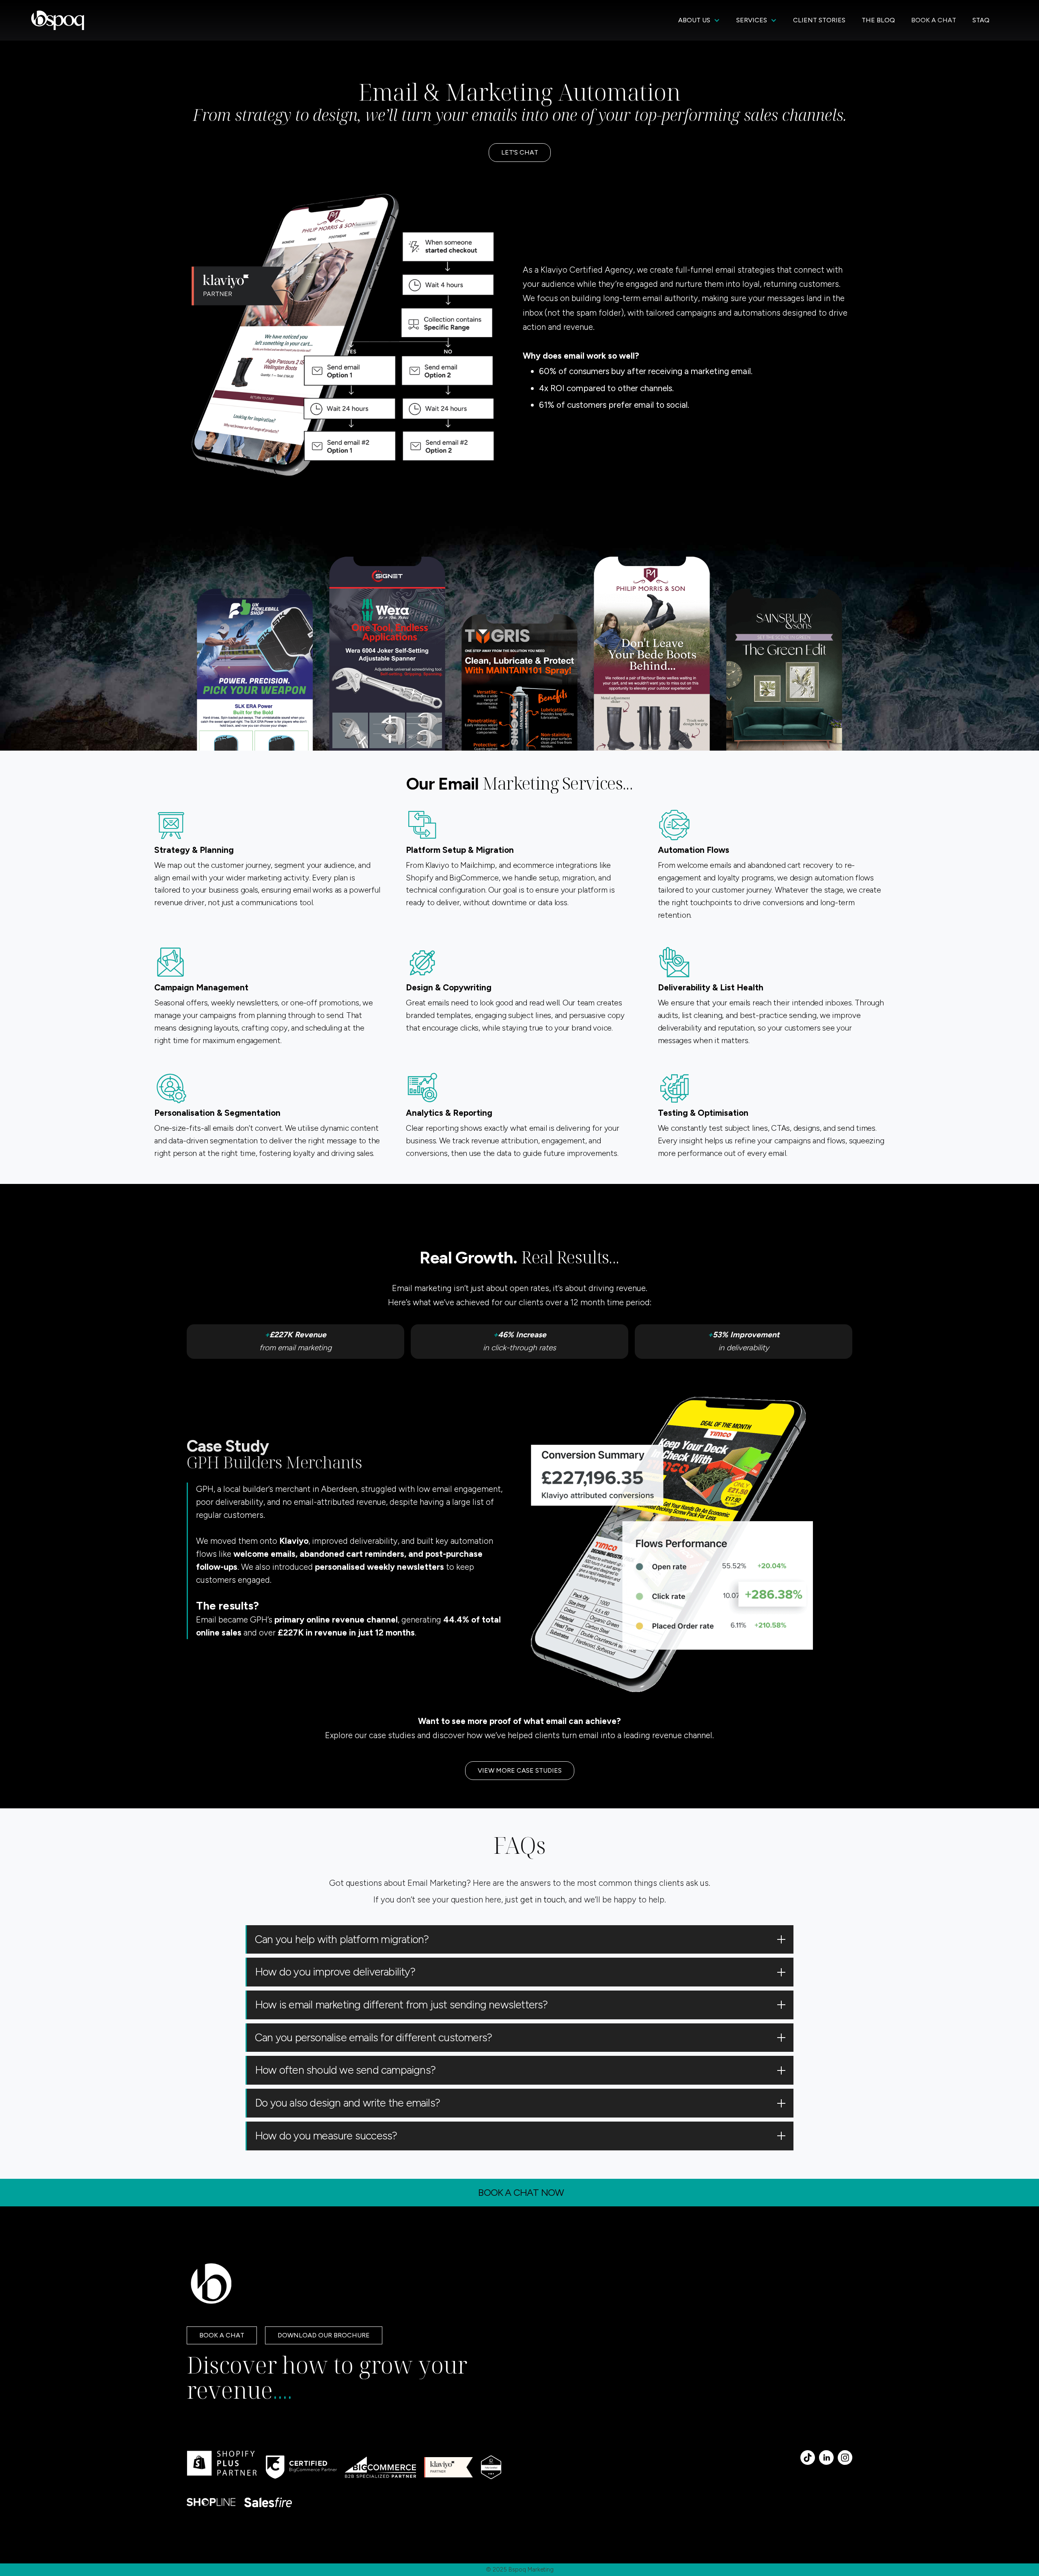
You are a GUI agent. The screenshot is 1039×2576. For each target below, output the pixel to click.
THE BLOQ (878, 20)
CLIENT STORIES (819, 20)
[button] (699, 20)
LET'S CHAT (520, 152)
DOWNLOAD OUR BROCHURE (324, 2335)
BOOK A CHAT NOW (521, 2192)
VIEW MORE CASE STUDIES (520, 1770)
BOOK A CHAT (934, 20)
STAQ (981, 20)
